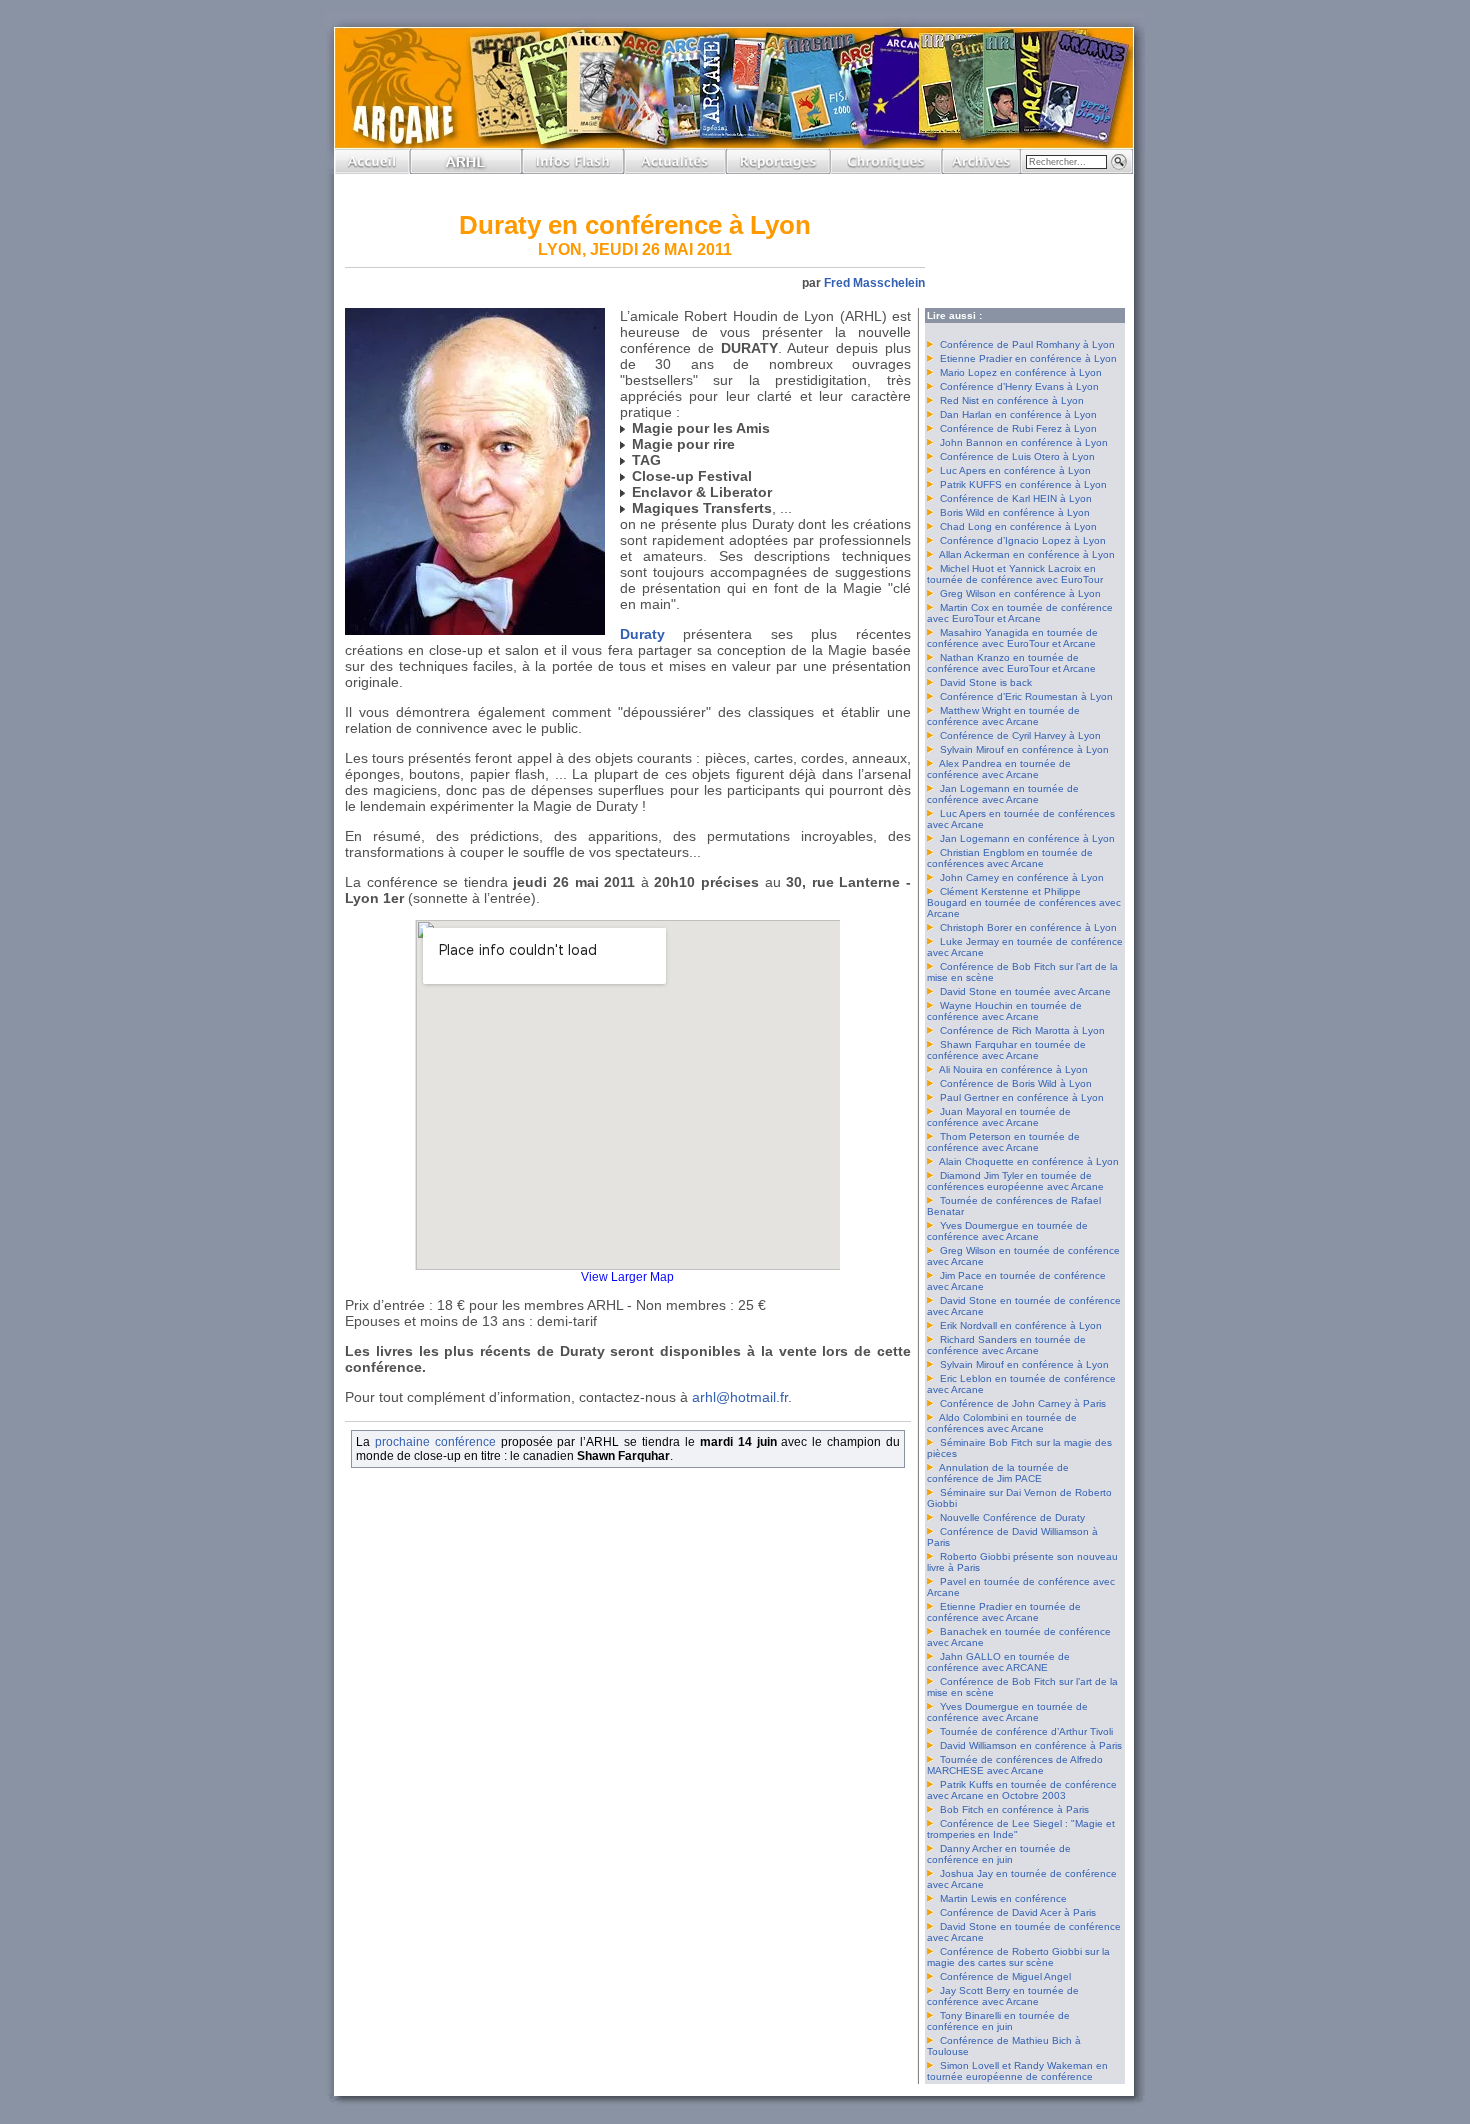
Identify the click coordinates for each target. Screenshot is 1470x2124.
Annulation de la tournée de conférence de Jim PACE (998, 1473)
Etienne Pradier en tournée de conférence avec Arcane (1004, 1612)
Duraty (642, 634)
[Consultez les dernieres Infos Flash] (573, 168)
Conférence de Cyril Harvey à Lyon (1020, 735)
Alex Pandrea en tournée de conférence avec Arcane (999, 769)
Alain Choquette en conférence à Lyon (1029, 1161)
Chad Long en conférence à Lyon (1018, 526)
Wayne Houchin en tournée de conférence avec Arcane (1004, 1011)
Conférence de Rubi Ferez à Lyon (1018, 428)
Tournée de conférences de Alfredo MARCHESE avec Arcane (1015, 1765)
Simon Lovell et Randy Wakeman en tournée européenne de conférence (1017, 2071)
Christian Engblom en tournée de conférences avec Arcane (1010, 858)
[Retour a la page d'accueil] (372, 168)
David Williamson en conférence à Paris (1031, 1745)
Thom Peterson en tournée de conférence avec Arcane (1003, 1142)
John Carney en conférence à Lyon (1022, 877)
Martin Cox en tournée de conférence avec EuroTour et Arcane (1020, 613)
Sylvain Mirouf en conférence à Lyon (1024, 749)
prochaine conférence (435, 1442)
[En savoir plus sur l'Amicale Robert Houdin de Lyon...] (466, 168)
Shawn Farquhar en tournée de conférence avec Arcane (1006, 1050)
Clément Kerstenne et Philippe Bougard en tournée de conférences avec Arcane (1024, 902)
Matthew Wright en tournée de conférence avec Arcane (1003, 716)
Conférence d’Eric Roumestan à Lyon (1026, 696)
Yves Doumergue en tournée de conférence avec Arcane (1007, 1231)
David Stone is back (986, 682)
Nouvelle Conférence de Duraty (1012, 1517)
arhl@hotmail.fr (740, 1397)
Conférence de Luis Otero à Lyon (1017, 456)
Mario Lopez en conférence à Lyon (1021, 372)
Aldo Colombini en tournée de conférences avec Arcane (1002, 1423)
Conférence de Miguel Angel (1005, 1976)
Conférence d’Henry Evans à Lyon (1019, 386)
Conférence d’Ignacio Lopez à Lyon (1023, 540)
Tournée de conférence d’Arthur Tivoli (1026, 1731)
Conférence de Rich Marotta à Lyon (1022, 1030)
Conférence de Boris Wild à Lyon (1016, 1083)
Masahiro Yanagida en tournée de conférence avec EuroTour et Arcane (1012, 638)
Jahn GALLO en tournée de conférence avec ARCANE (998, 1662)
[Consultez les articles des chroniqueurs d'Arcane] (886, 168)
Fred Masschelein (874, 283)
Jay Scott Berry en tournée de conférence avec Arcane (1003, 1996)
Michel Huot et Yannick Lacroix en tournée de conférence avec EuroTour (1015, 574)
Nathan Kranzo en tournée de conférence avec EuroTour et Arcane (1011, 663)
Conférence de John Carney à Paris (1023, 1403)
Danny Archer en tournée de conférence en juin (999, 1854)
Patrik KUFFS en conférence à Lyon (1023, 484)
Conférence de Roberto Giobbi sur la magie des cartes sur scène (1018, 1957)
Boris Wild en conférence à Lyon (1015, 512)
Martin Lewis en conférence (1003, 1898)
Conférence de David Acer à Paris (1018, 1912)
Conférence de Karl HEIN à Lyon (1016, 498)
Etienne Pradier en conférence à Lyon (1028, 358)
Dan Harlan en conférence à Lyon (1018, 414)
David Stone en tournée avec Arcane (1025, 991)
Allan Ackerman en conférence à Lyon (1027, 554)
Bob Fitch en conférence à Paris (1014, 1809)
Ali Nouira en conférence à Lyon (1013, 1069)
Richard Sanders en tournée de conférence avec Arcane (1006, 1345)
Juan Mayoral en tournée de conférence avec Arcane (999, 1117)
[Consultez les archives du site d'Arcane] (981, 168)
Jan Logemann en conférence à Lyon (1027, 838)
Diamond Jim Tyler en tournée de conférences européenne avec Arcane (1015, 1181)
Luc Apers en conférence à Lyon (1015, 470)
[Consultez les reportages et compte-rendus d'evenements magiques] (778, 168)
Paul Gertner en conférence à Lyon (1022, 1097)
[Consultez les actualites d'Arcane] (675, 168)
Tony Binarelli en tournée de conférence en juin (998, 2021)
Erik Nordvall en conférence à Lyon (1021, 1325)
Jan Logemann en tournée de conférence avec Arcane (1003, 794)
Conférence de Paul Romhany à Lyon (1027, 344)
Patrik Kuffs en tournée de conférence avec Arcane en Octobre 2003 (1022, 1790)
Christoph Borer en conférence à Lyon (1028, 927)
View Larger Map (627, 1276)
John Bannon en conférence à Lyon (1024, 442)
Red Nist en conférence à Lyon (1012, 400)
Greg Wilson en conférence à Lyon (1020, 593)
